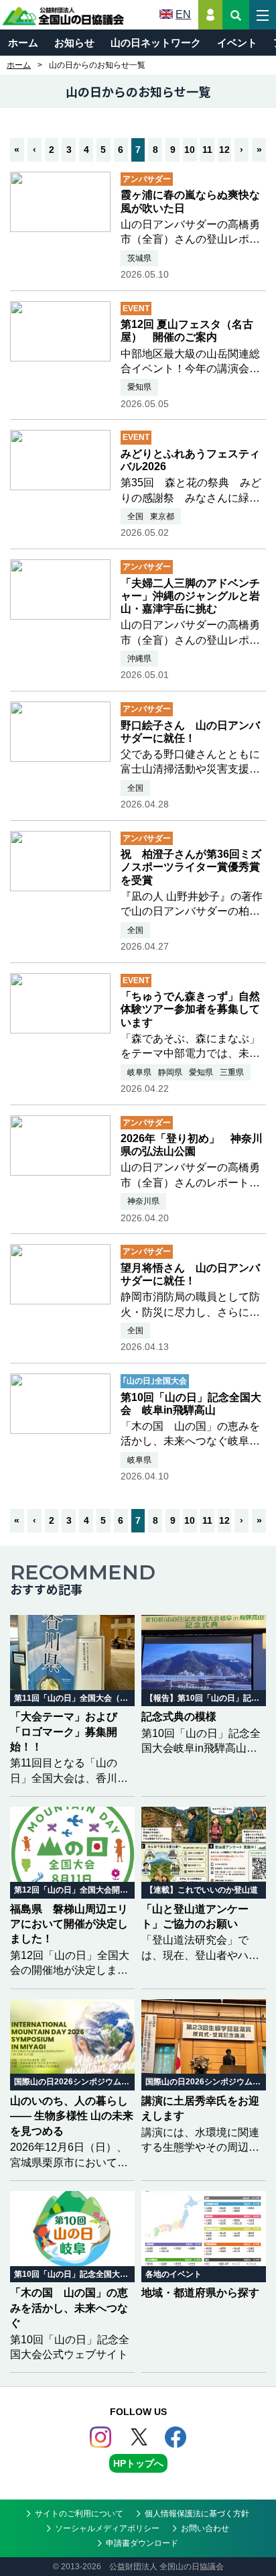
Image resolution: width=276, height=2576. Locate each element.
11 (207, 150)
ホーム (23, 43)
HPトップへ (138, 2463)
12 (224, 150)
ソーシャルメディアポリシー (107, 2528)
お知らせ (74, 43)
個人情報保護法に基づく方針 (197, 2514)
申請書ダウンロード (142, 2543)
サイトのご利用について (79, 2514)
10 (190, 150)
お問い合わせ (205, 2528)
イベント (237, 43)
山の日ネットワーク (156, 43)
